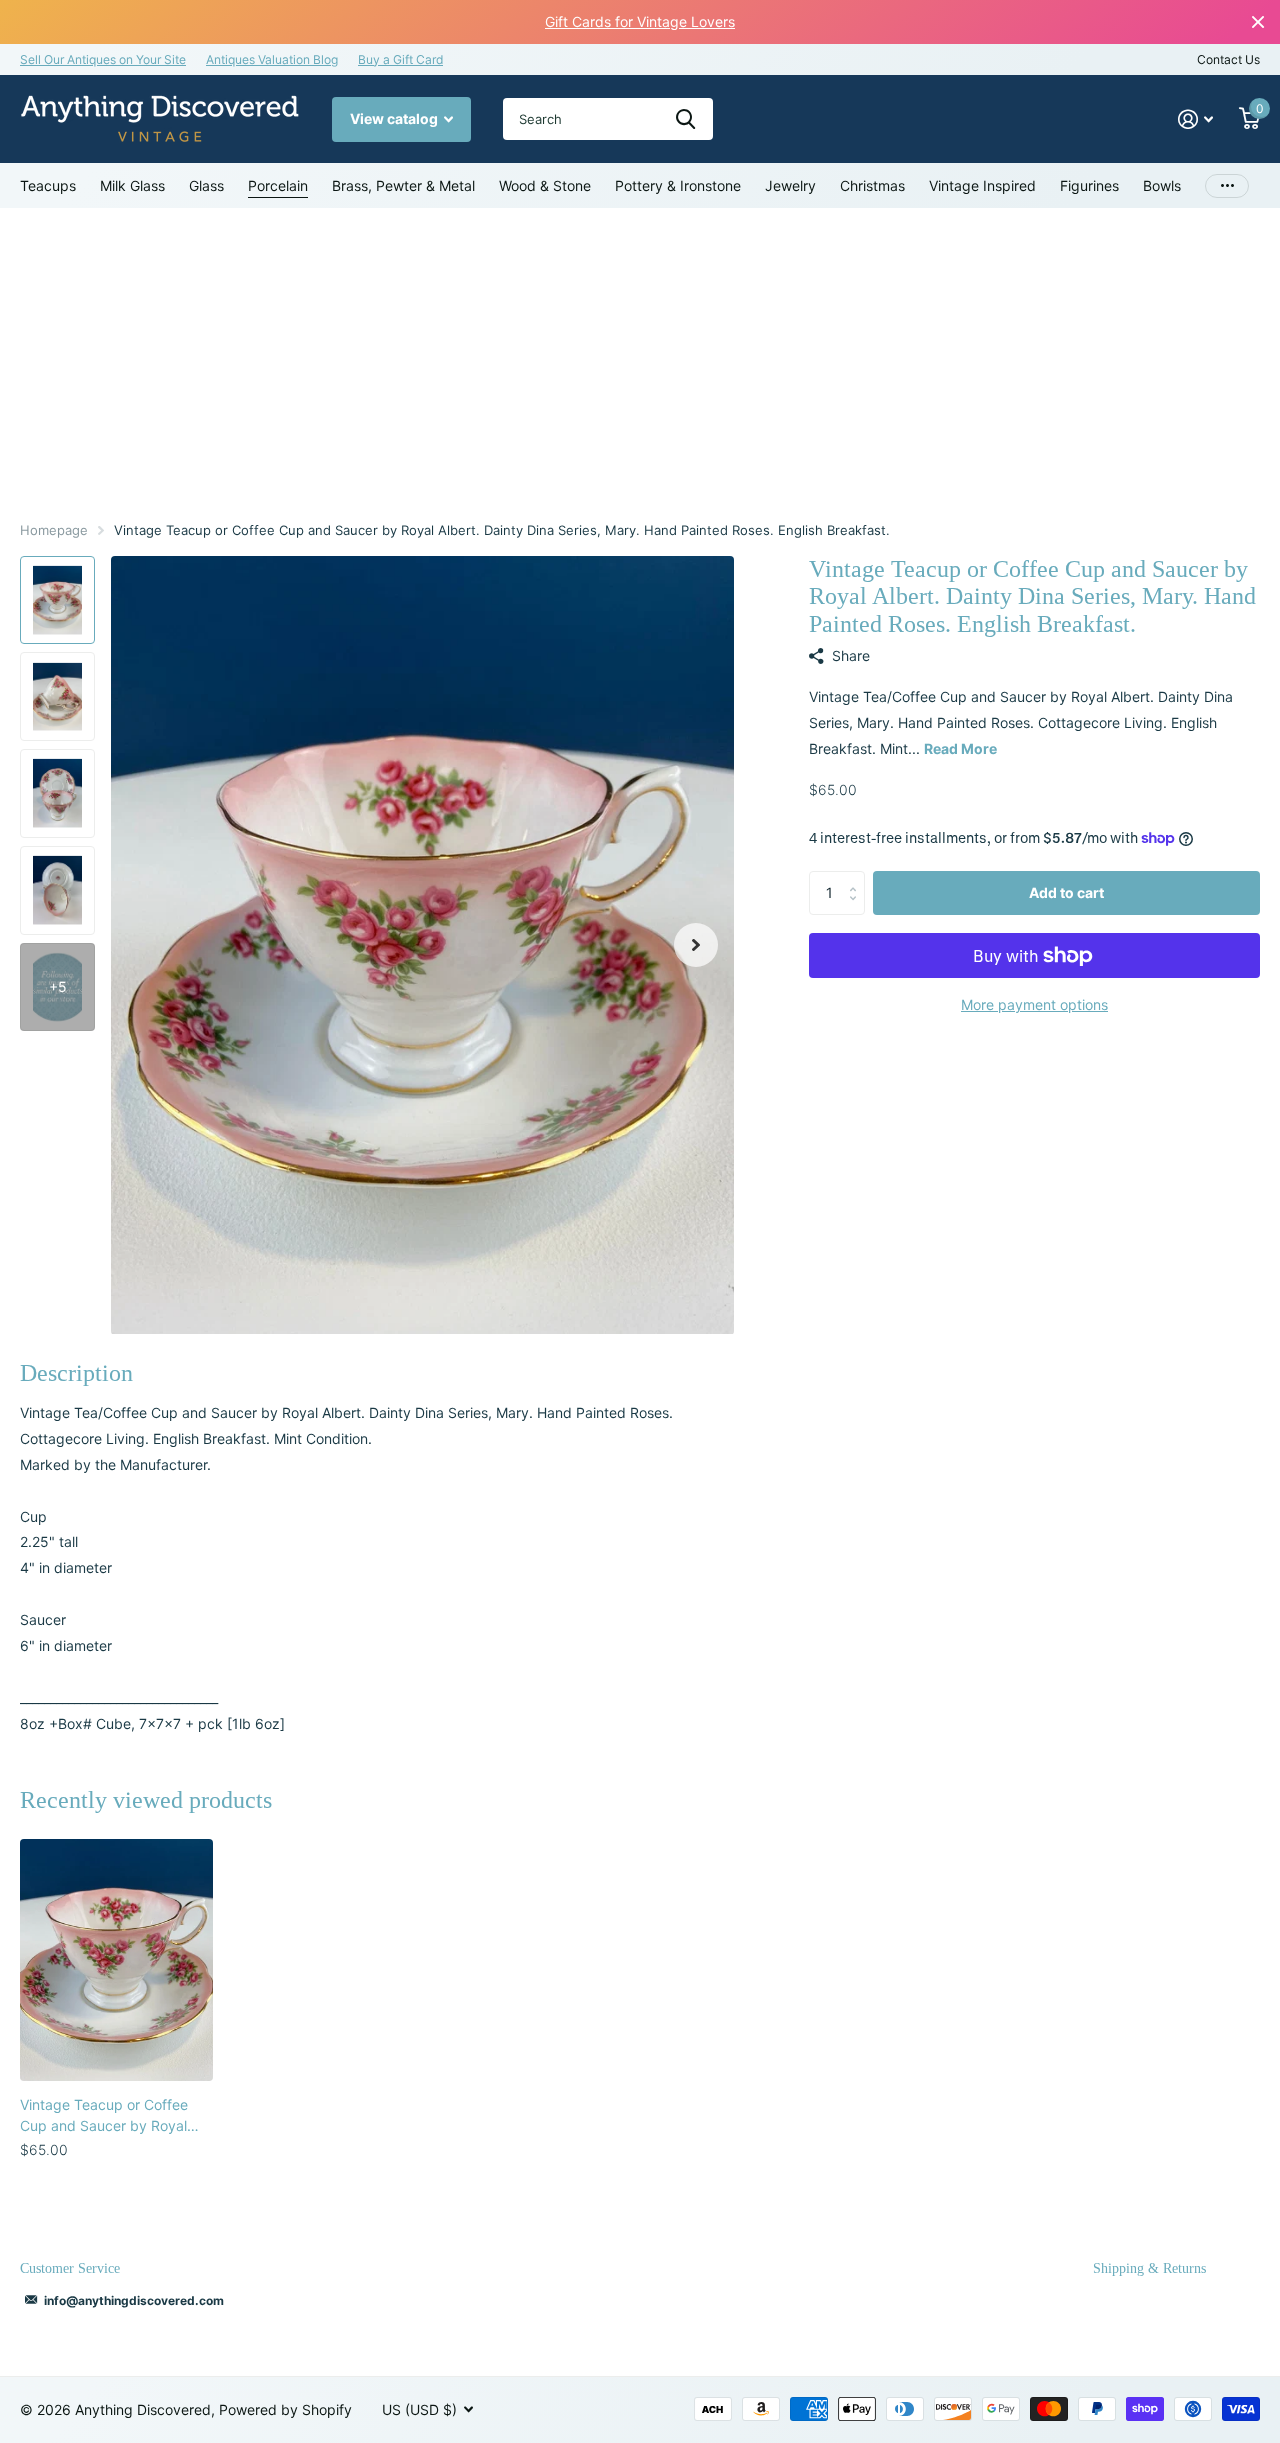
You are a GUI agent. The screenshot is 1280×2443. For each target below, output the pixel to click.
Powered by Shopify (285, 2409)
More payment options (1034, 1004)
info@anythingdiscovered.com (134, 2300)
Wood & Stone (545, 185)
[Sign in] (1195, 119)
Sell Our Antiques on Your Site (103, 59)
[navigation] (57, 600)
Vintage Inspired (982, 185)
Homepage (54, 530)
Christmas (872, 185)
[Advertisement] (640, 358)
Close (1258, 22)
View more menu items (1227, 185)
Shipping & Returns (1149, 2268)
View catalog (395, 118)
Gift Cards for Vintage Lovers (640, 21)
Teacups (48, 185)
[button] (696, 945)
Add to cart (1066, 892)
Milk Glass (132, 185)
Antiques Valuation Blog (272, 59)
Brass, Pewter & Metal (403, 185)
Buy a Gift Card (400, 59)
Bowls (1162, 185)
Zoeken (685, 119)
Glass (206, 185)
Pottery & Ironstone (678, 185)
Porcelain (278, 185)
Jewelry (790, 185)
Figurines (1089, 185)
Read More (960, 748)
